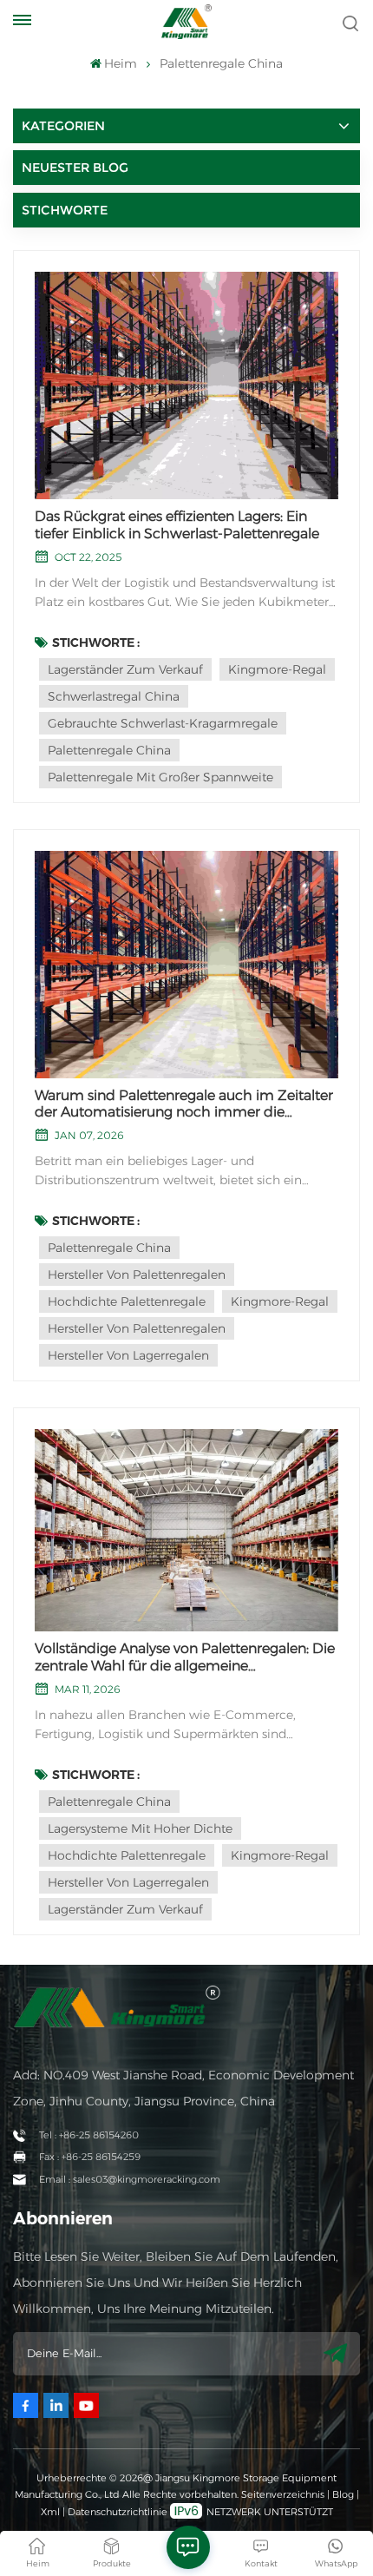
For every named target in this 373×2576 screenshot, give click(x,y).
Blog (343, 2494)
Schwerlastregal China (114, 696)
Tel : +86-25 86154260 (89, 2135)
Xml (50, 2512)
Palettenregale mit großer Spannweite (160, 777)
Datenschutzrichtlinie (118, 2512)
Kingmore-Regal (277, 669)
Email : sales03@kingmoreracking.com (130, 2179)
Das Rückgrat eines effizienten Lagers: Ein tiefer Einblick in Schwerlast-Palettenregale (177, 524)
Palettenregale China (109, 750)
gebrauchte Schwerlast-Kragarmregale (163, 723)
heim (121, 63)
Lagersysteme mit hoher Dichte (140, 1828)
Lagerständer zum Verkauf (125, 669)
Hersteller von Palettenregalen (137, 1275)
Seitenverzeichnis (284, 2494)
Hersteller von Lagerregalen (128, 1355)
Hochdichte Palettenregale (127, 1301)
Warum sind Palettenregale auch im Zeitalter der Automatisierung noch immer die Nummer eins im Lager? (184, 1104)
